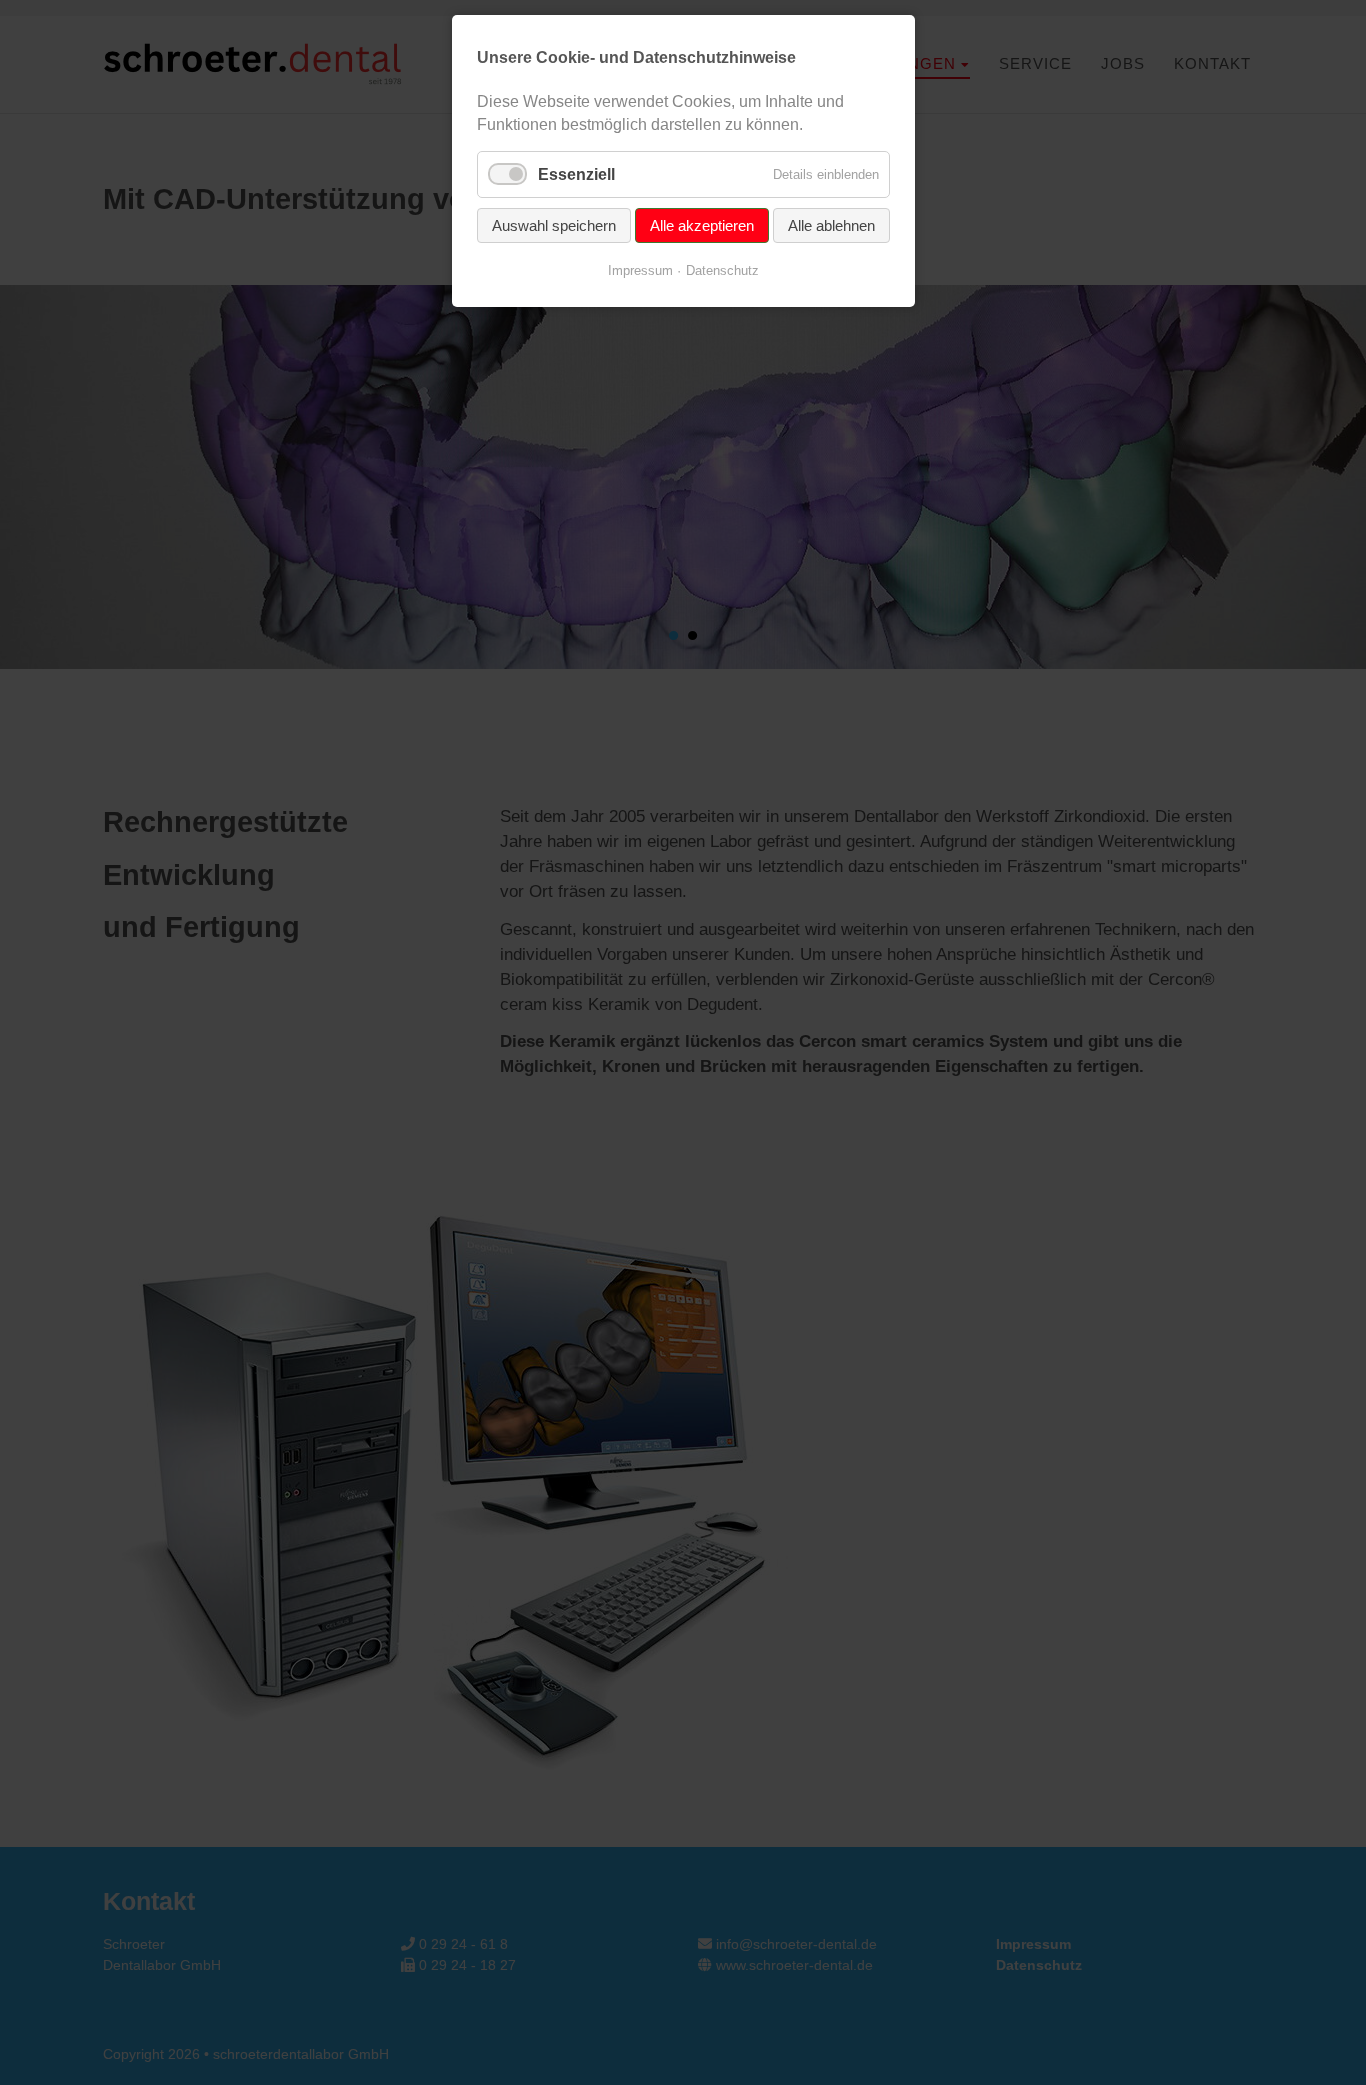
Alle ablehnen (831, 225)
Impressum (640, 270)
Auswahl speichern (554, 225)
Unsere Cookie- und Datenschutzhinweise (636, 57)
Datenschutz (722, 270)
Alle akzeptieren (702, 225)
